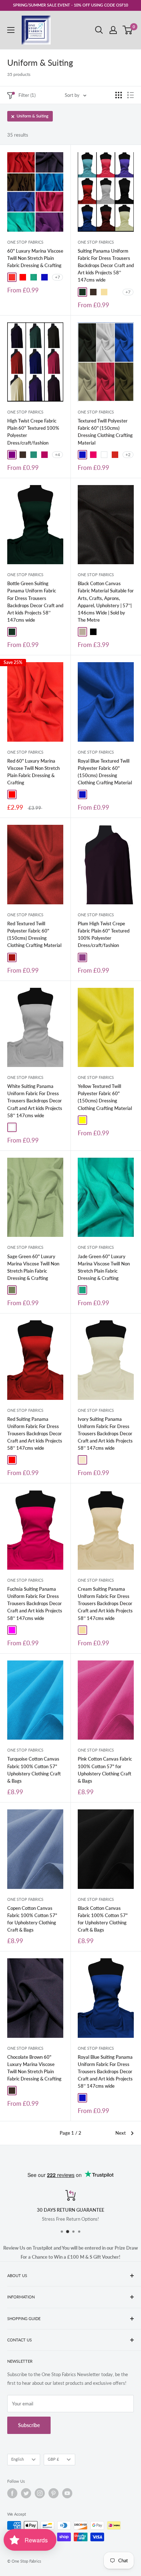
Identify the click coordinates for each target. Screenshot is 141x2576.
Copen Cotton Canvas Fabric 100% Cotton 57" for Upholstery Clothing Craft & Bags (32, 1919)
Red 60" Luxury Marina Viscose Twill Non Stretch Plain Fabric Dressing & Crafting (33, 772)
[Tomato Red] (12, 277)
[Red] (23, 277)
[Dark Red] (12, 957)
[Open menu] (11, 30)
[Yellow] (82, 1120)
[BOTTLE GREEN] (82, 292)
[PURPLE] (12, 455)
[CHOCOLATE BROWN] (93, 292)
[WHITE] (12, 1127)
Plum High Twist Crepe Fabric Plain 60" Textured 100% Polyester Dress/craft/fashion (104, 934)
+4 (57, 455)
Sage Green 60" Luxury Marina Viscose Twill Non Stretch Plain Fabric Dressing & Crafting (33, 1267)
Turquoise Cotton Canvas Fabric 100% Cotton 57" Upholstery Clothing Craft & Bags (34, 1770)
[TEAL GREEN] (34, 455)
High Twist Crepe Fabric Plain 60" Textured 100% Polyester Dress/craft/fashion (33, 432)
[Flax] (82, 632)
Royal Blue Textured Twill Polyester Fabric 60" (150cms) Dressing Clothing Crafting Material (105, 772)
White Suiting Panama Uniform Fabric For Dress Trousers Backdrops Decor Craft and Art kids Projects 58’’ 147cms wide (35, 1101)
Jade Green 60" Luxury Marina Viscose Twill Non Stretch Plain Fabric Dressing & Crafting (104, 1267)
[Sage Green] (12, 1290)
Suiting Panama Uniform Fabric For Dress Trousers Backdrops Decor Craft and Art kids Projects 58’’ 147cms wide (106, 265)
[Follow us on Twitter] (26, 2493)
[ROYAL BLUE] (82, 2098)
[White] (104, 455)
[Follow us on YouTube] (67, 2493)
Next (121, 2133)
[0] (128, 30)
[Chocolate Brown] (12, 2091)
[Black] (93, 632)
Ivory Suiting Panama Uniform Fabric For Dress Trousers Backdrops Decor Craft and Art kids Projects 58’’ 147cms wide (105, 1434)
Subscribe (29, 2425)
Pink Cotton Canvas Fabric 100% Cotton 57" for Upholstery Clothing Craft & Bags (105, 1770)
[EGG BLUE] (115, 292)
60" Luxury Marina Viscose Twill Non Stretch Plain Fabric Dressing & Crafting (35, 258)
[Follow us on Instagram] (40, 2493)
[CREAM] (104, 292)
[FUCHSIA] (12, 1630)
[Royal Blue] (44, 277)
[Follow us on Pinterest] (54, 2493)
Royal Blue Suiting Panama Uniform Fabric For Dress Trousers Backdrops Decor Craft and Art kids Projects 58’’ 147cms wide (105, 2072)
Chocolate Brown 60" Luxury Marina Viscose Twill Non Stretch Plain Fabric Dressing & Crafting (34, 2068)
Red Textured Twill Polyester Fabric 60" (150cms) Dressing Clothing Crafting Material (34, 934)
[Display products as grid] (119, 95)
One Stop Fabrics (25, 242)
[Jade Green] (34, 277)
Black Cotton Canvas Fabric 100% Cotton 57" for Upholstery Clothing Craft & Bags (103, 1919)
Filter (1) (27, 95)
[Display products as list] (131, 95)
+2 (128, 455)
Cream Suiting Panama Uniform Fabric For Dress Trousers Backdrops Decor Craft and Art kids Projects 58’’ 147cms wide (105, 1604)
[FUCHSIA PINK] (44, 455)
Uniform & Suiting (33, 116)
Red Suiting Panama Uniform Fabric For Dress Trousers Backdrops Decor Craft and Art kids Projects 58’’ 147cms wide (35, 1434)
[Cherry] (115, 455)
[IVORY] (82, 1460)
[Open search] (99, 30)
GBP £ (53, 2459)
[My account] (113, 30)
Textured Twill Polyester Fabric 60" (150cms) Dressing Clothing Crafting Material (105, 432)
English (18, 2459)
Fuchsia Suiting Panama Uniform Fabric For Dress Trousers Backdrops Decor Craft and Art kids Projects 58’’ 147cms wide (35, 1604)
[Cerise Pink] (93, 455)
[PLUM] (82, 957)
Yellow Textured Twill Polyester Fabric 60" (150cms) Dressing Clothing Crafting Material (105, 1097)
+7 (57, 277)
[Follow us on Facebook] (12, 2493)
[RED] (12, 1460)
